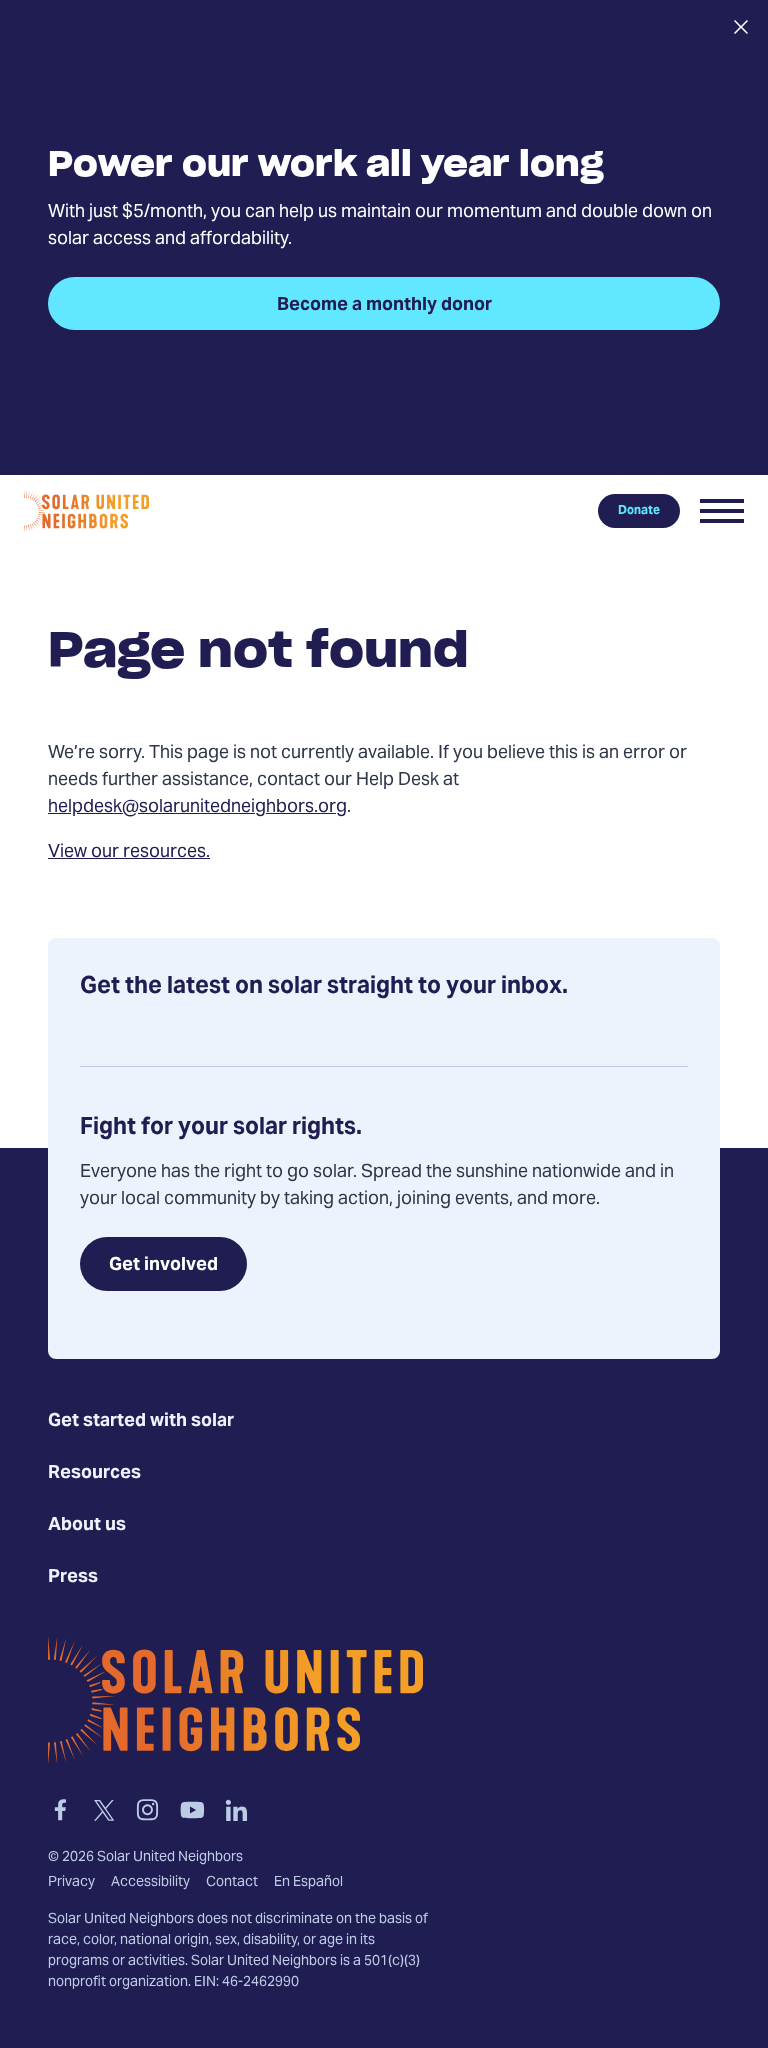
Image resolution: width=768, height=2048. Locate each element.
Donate (639, 511)
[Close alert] (740, 27)
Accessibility (150, 1883)
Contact (232, 1883)
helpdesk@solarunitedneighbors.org (197, 807)
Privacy (71, 1883)
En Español (308, 1883)
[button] (722, 511)
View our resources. (129, 852)
